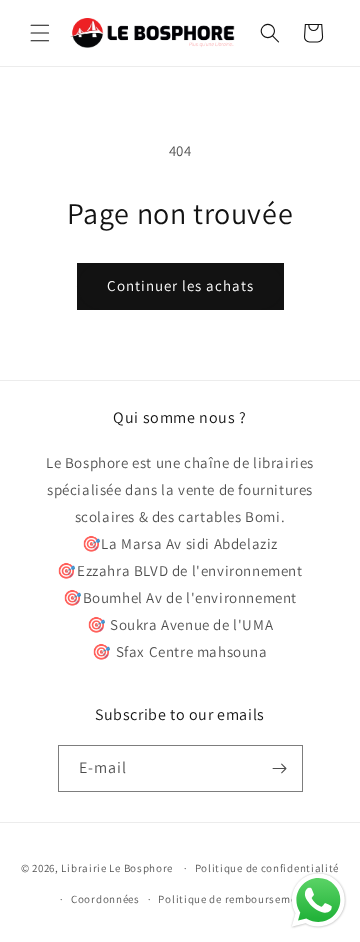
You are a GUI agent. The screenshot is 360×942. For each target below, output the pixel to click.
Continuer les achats (180, 285)
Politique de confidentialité (267, 868)
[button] (40, 33)
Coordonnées (105, 899)
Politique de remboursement (232, 899)
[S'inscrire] (280, 768)
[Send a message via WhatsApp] (318, 900)
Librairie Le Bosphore (118, 868)
